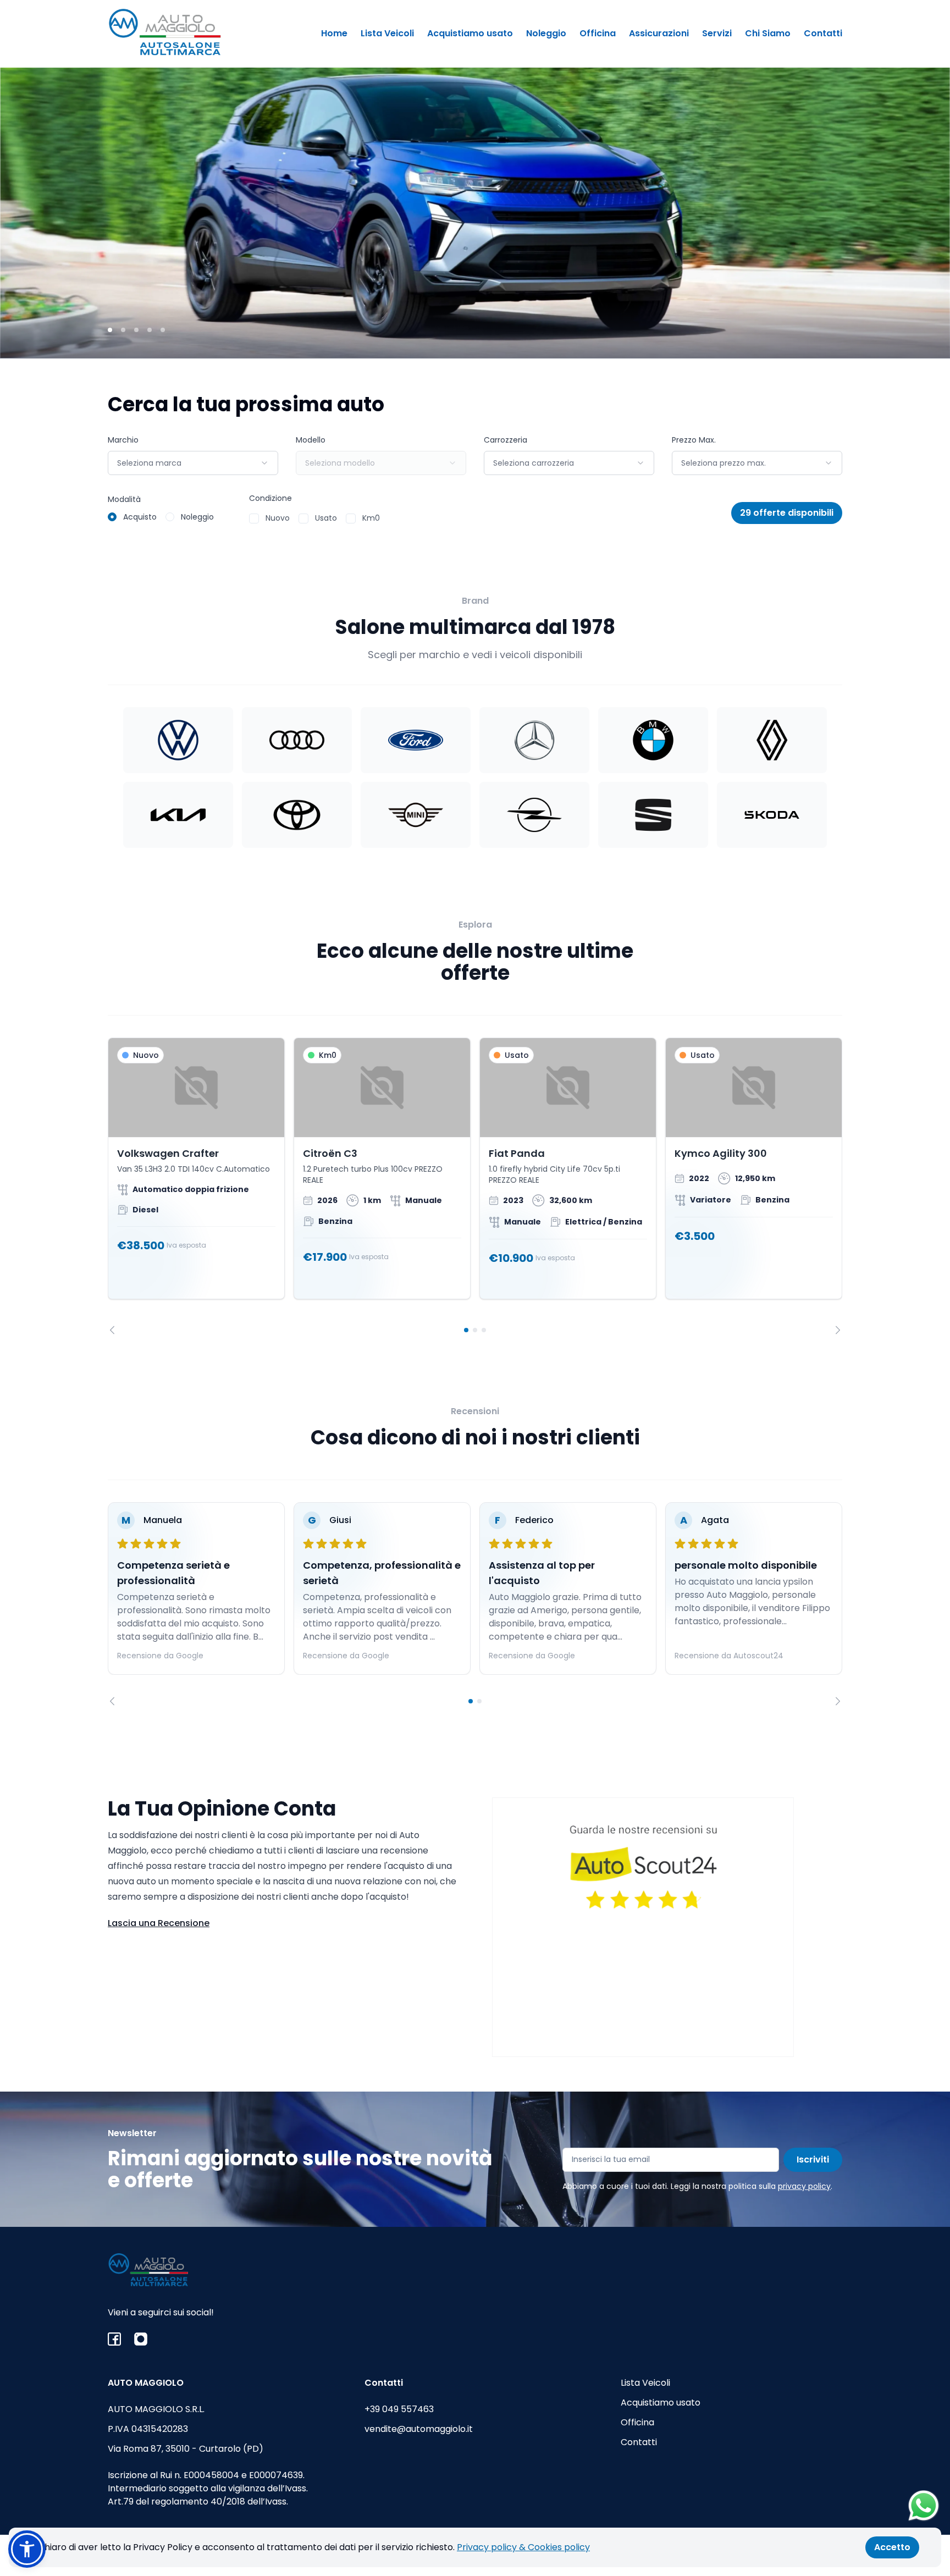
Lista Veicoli (387, 33)
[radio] (112, 517)
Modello (311, 440)
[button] (27, 2549)
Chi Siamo (768, 33)
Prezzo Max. (694, 440)
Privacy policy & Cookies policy (523, 2547)
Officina (598, 33)
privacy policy (804, 2186)
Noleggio (546, 33)
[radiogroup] (161, 517)
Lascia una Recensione (159, 1923)
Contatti (823, 33)
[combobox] (193, 463)
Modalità (124, 499)
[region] (475, 1186)
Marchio (123, 440)
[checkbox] (254, 518)
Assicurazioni (659, 33)
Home (334, 33)
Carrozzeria (506, 440)
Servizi (717, 33)
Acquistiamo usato (470, 33)
